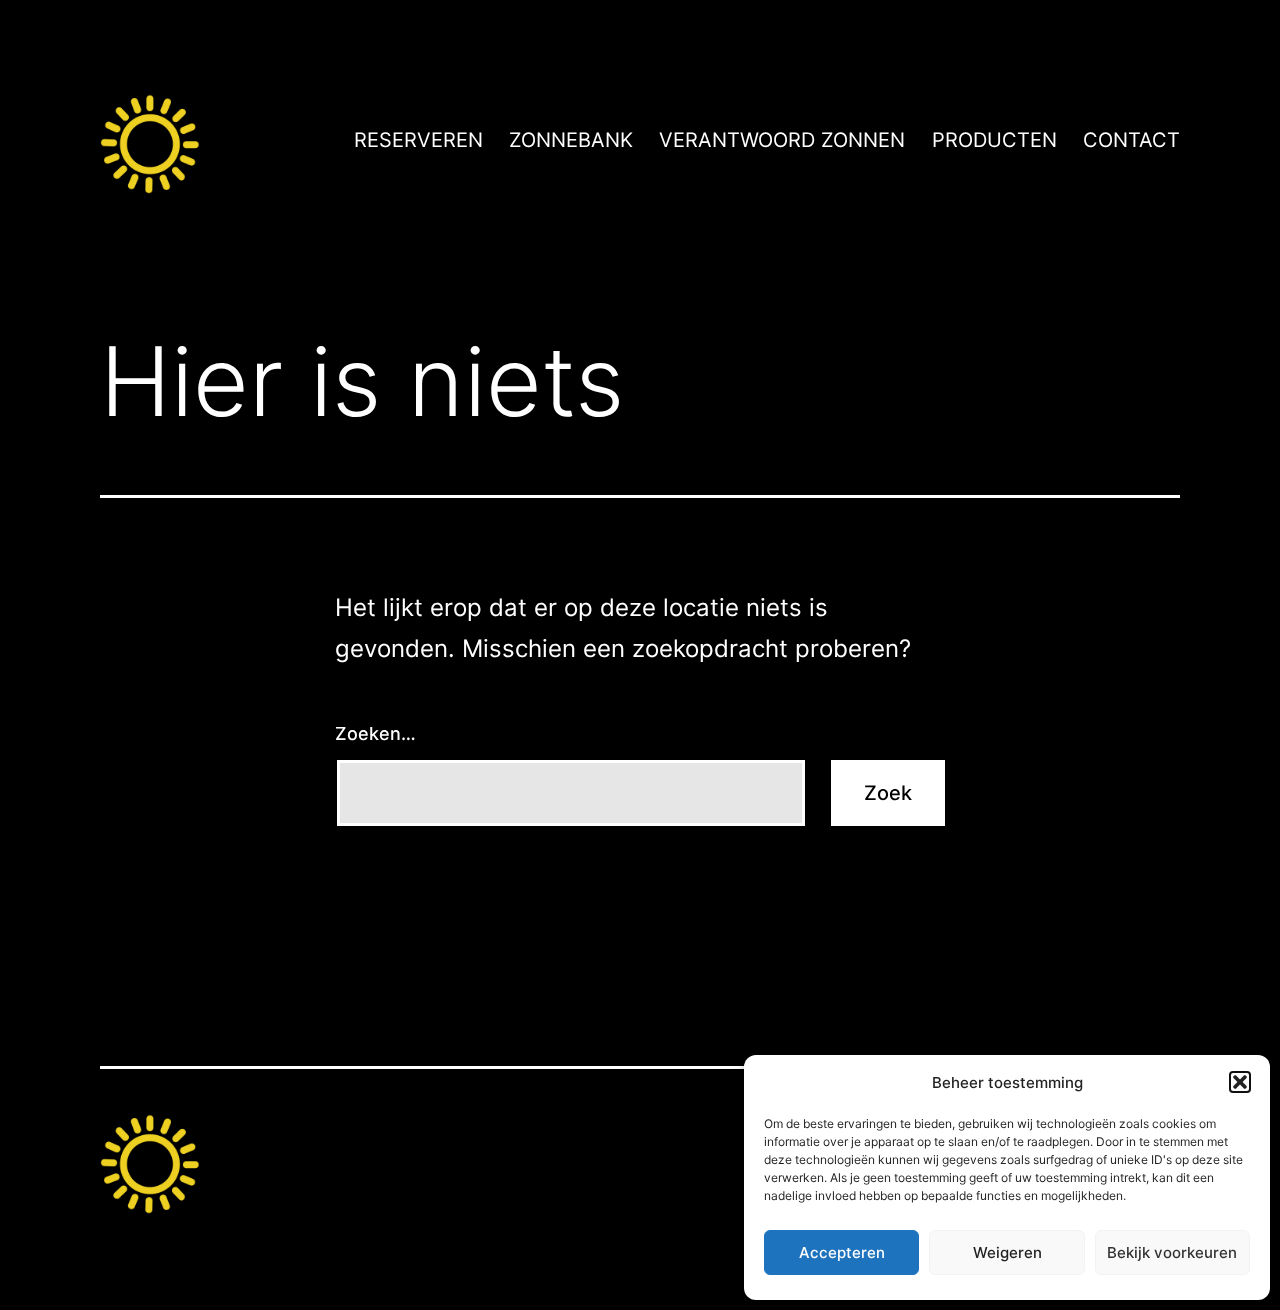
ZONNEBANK (571, 140)
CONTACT (1131, 140)
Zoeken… (375, 733)
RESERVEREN (418, 140)
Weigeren (1007, 1252)
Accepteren (842, 1252)
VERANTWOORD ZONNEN (782, 140)
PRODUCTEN (994, 140)
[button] (1240, 1082)
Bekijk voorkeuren (1172, 1252)
